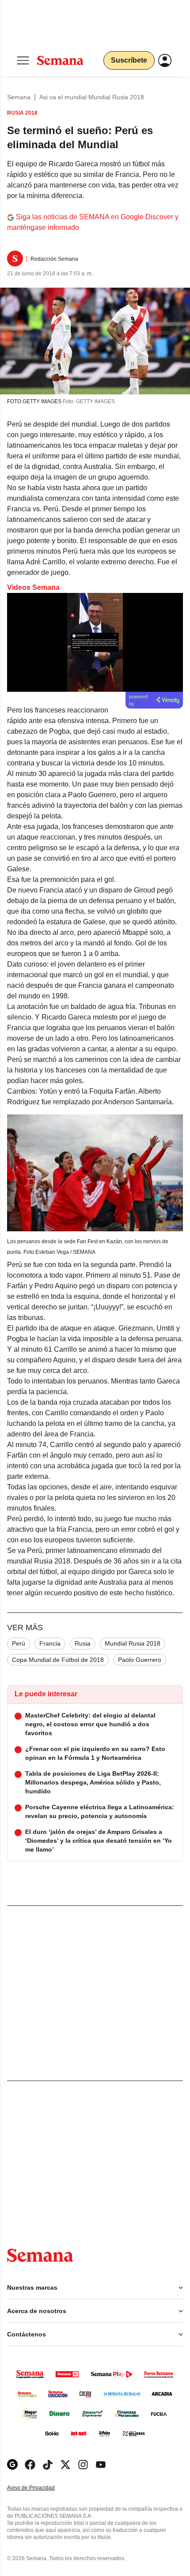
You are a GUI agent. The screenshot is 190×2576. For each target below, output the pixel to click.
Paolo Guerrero (140, 1660)
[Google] (12, 2465)
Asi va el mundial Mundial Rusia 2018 (92, 97)
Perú (19, 1643)
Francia (50, 1643)
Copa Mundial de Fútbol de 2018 (58, 1660)
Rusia (83, 1643)
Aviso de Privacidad (40, 2488)
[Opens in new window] (30, 2465)
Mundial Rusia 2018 (133, 1643)
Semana (19, 97)
